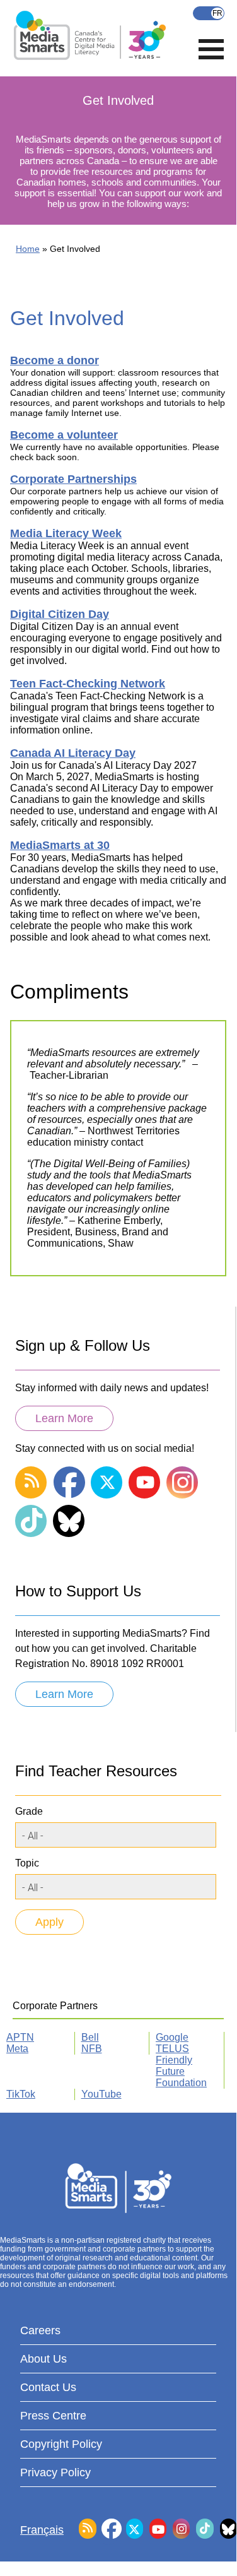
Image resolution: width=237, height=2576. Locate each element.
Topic (27, 1863)
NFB (92, 2049)
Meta (17, 2049)
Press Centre (53, 2416)
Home (28, 249)
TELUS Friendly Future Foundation (181, 2066)
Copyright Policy (61, 2444)
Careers (40, 2330)
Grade (29, 1811)
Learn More (64, 1418)
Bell (90, 2037)
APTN (20, 2037)
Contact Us (48, 2387)
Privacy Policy (55, 2472)
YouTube (101, 2094)
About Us (43, 2359)
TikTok (21, 2094)
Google (172, 2037)
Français (209, 13)
